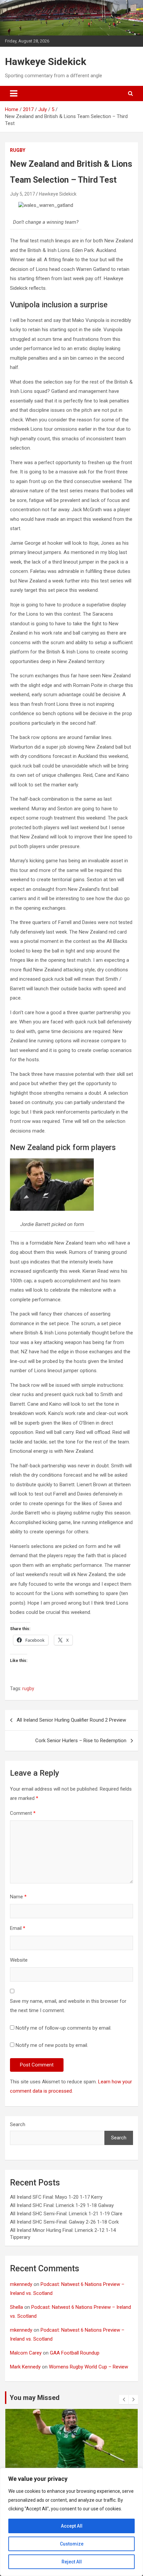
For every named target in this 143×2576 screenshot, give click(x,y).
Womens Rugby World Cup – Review (88, 2367)
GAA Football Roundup (75, 2353)
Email (18, 1928)
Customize (72, 2544)
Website (19, 1960)
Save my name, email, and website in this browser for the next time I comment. (68, 2006)
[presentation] (124, 2400)
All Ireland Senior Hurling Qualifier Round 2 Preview (71, 1720)
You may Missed (35, 2398)
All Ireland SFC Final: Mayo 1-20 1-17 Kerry (56, 2197)
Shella (16, 2307)
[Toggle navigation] (14, 93)
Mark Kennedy (25, 2367)
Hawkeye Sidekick (46, 61)
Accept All (72, 2526)
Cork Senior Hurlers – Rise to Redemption (81, 1741)
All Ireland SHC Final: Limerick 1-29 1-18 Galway (62, 2205)
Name (18, 1897)
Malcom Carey (26, 2353)
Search (18, 2124)
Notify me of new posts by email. (52, 2045)
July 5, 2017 (22, 194)
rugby (18, 150)
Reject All (72, 2562)
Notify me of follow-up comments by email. (64, 2028)
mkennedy (21, 2284)
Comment (23, 1813)
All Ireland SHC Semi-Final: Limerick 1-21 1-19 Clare (66, 2214)
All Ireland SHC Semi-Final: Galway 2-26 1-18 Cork (64, 2222)
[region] (71, 2522)
